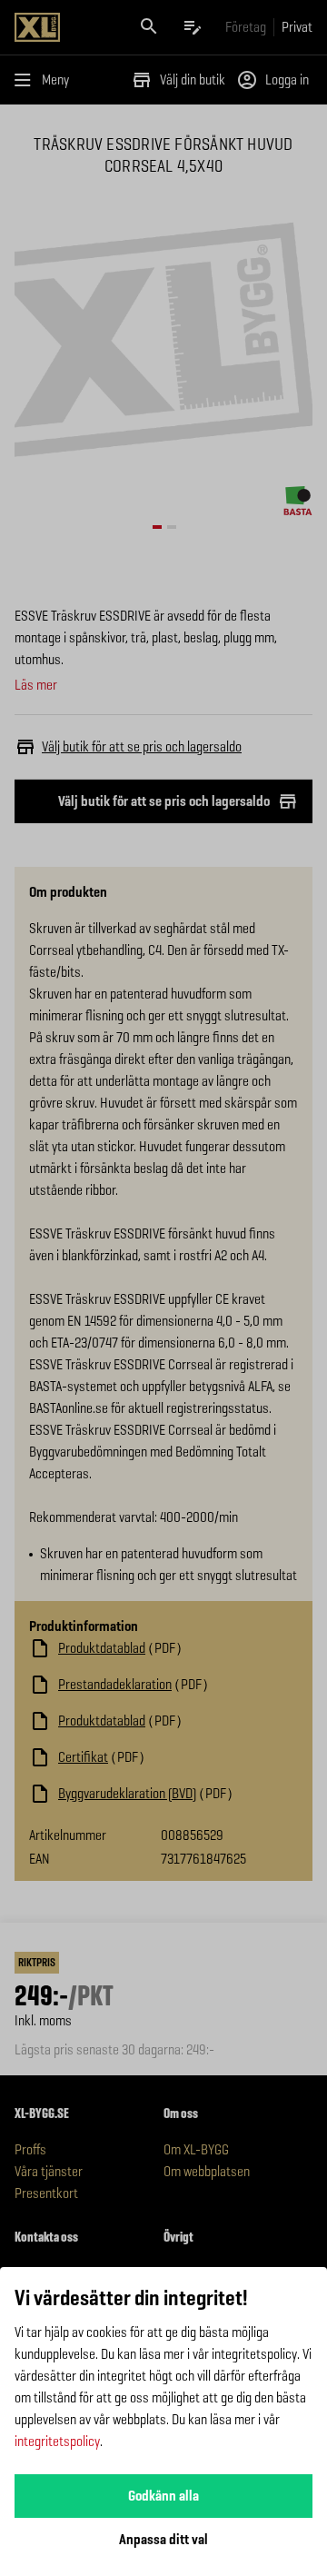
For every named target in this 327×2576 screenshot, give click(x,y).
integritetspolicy (57, 2441)
